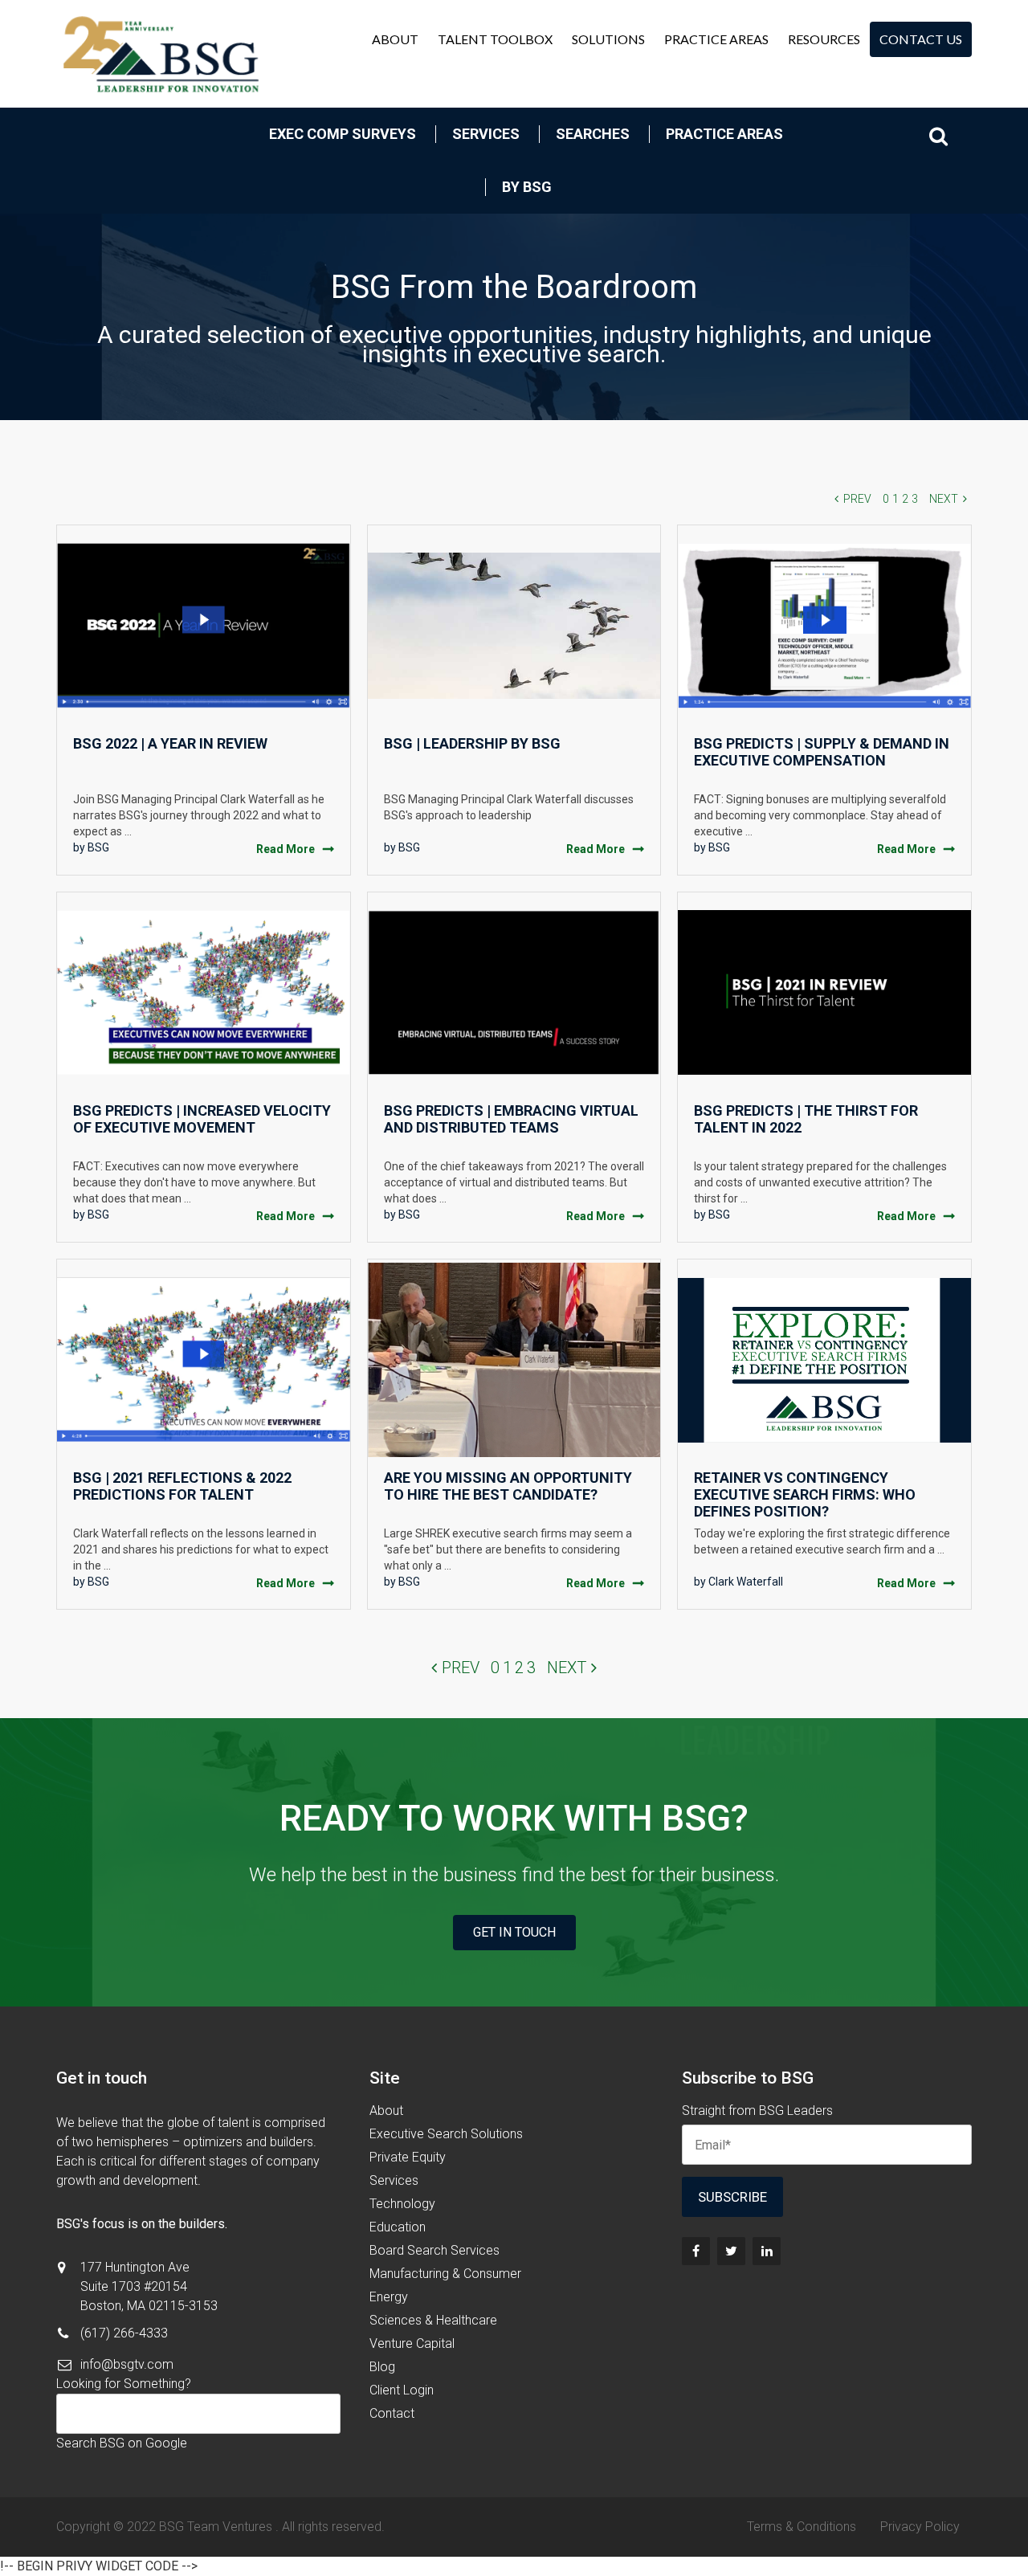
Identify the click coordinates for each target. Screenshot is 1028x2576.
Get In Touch (514, 1932)
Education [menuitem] (398, 2227)
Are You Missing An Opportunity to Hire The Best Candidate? (508, 1486)
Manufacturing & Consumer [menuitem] (445, 2274)
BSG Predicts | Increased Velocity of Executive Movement (202, 1119)
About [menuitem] (395, 39)
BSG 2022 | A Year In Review (170, 743)
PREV (857, 499)
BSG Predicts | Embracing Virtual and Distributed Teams (511, 1119)
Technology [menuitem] (402, 2204)
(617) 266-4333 (124, 2333)
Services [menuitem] (486, 134)
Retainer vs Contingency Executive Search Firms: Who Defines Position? (805, 1494)
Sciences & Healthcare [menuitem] (433, 2320)
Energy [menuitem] (389, 2297)
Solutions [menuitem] (608, 39)
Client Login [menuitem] (402, 2390)
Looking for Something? (124, 2384)
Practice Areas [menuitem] (716, 39)
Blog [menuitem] (382, 2367)
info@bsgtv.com (127, 2364)
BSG (98, 847)
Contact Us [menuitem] (921, 39)
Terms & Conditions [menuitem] (802, 2527)
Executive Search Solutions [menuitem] (446, 2134)
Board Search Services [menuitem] (434, 2250)
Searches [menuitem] (593, 134)
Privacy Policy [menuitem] (920, 2527)
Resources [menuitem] (824, 39)
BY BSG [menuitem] (527, 187)
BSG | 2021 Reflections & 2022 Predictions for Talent (182, 1486)
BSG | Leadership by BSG (472, 743)
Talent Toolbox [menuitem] (495, 39)
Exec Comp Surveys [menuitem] (343, 134)
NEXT (944, 499)
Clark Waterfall (746, 1582)
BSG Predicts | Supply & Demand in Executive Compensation (822, 752)
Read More (286, 849)
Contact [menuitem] (392, 2413)
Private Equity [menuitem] (408, 2157)
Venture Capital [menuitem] (412, 2343)
